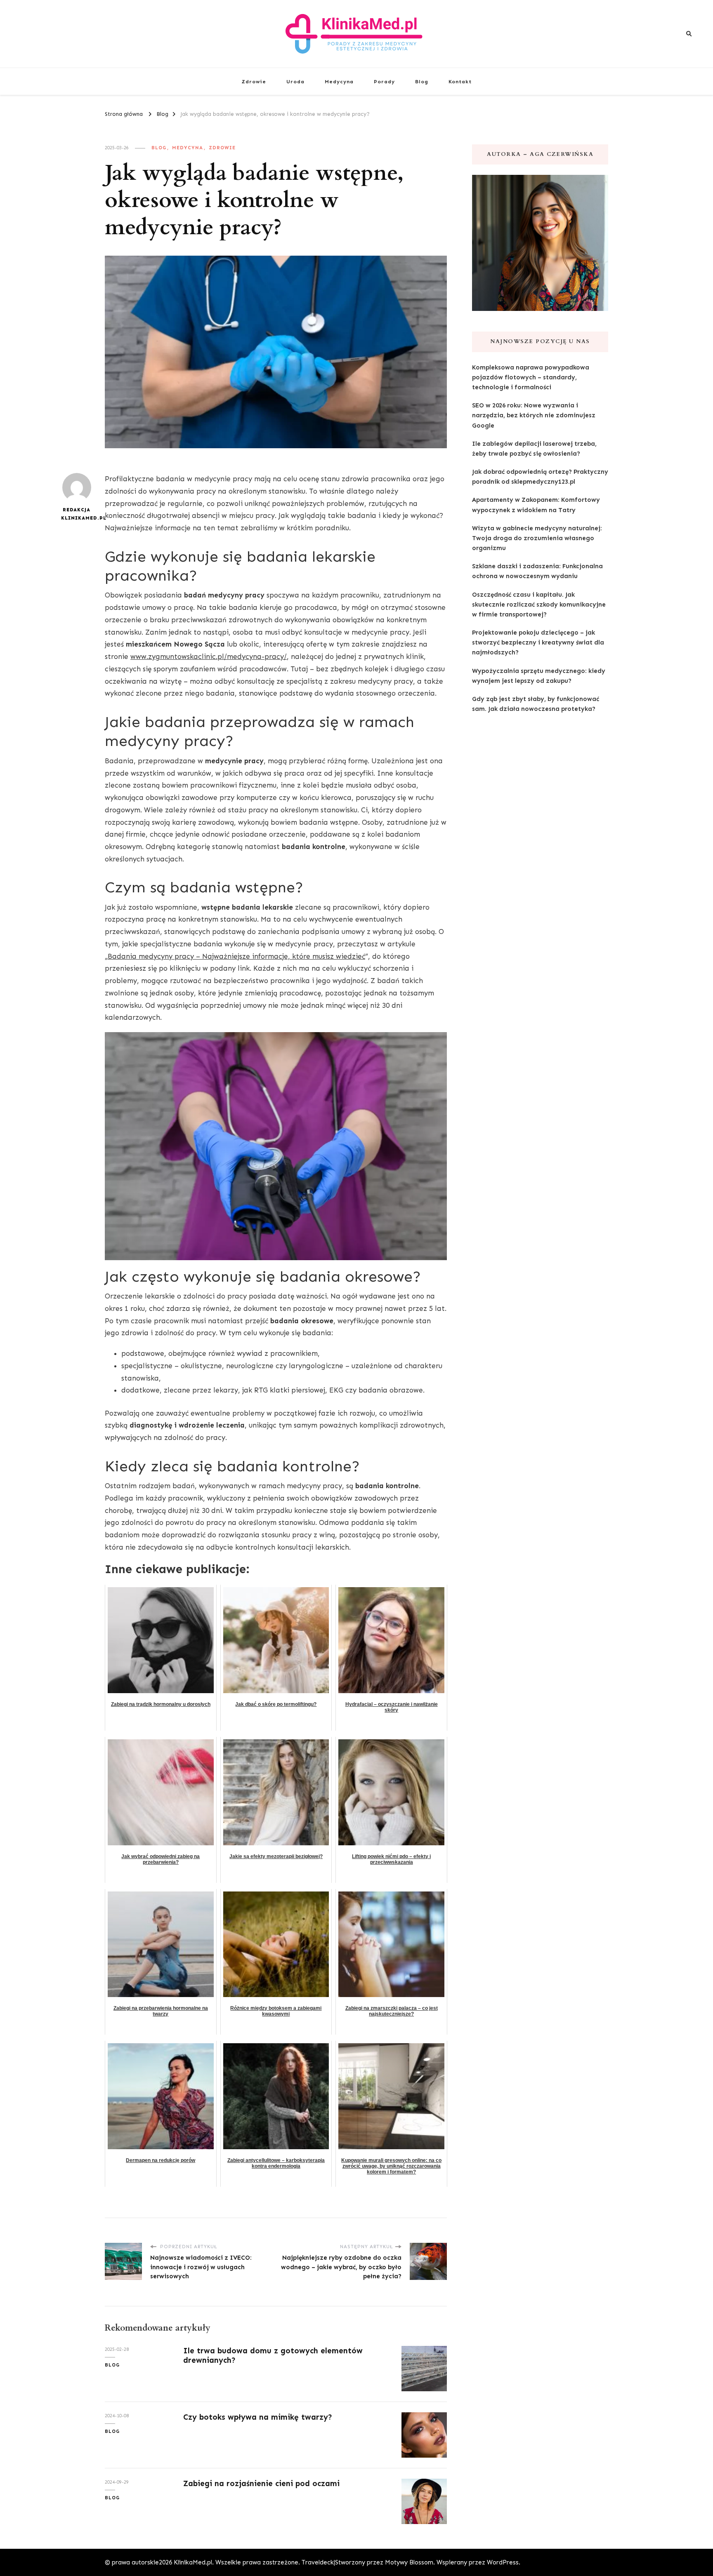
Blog (422, 81)
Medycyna (339, 81)
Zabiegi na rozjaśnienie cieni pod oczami (261, 2483)
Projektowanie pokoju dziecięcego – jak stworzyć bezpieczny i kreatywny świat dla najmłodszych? (538, 642)
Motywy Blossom (409, 2562)
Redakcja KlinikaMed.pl (77, 514)
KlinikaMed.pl (193, 2562)
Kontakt (460, 81)
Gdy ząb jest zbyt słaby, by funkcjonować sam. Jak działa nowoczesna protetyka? (536, 704)
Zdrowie (254, 81)
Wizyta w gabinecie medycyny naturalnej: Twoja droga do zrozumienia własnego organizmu (537, 538)
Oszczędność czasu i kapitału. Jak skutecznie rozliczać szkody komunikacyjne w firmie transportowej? (539, 605)
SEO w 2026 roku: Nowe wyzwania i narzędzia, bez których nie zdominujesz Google (534, 415)
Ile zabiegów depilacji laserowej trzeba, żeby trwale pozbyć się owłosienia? (534, 449)
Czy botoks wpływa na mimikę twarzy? (258, 2417)
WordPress (503, 2562)
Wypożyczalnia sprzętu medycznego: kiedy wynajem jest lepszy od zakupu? (539, 676)
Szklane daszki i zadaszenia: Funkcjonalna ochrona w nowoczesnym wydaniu (537, 571)
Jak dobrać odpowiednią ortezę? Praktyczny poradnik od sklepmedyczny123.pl (540, 477)
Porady (384, 81)
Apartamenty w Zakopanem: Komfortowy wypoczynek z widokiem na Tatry (536, 505)
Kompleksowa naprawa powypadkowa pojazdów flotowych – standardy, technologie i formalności (531, 377)
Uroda (295, 81)
